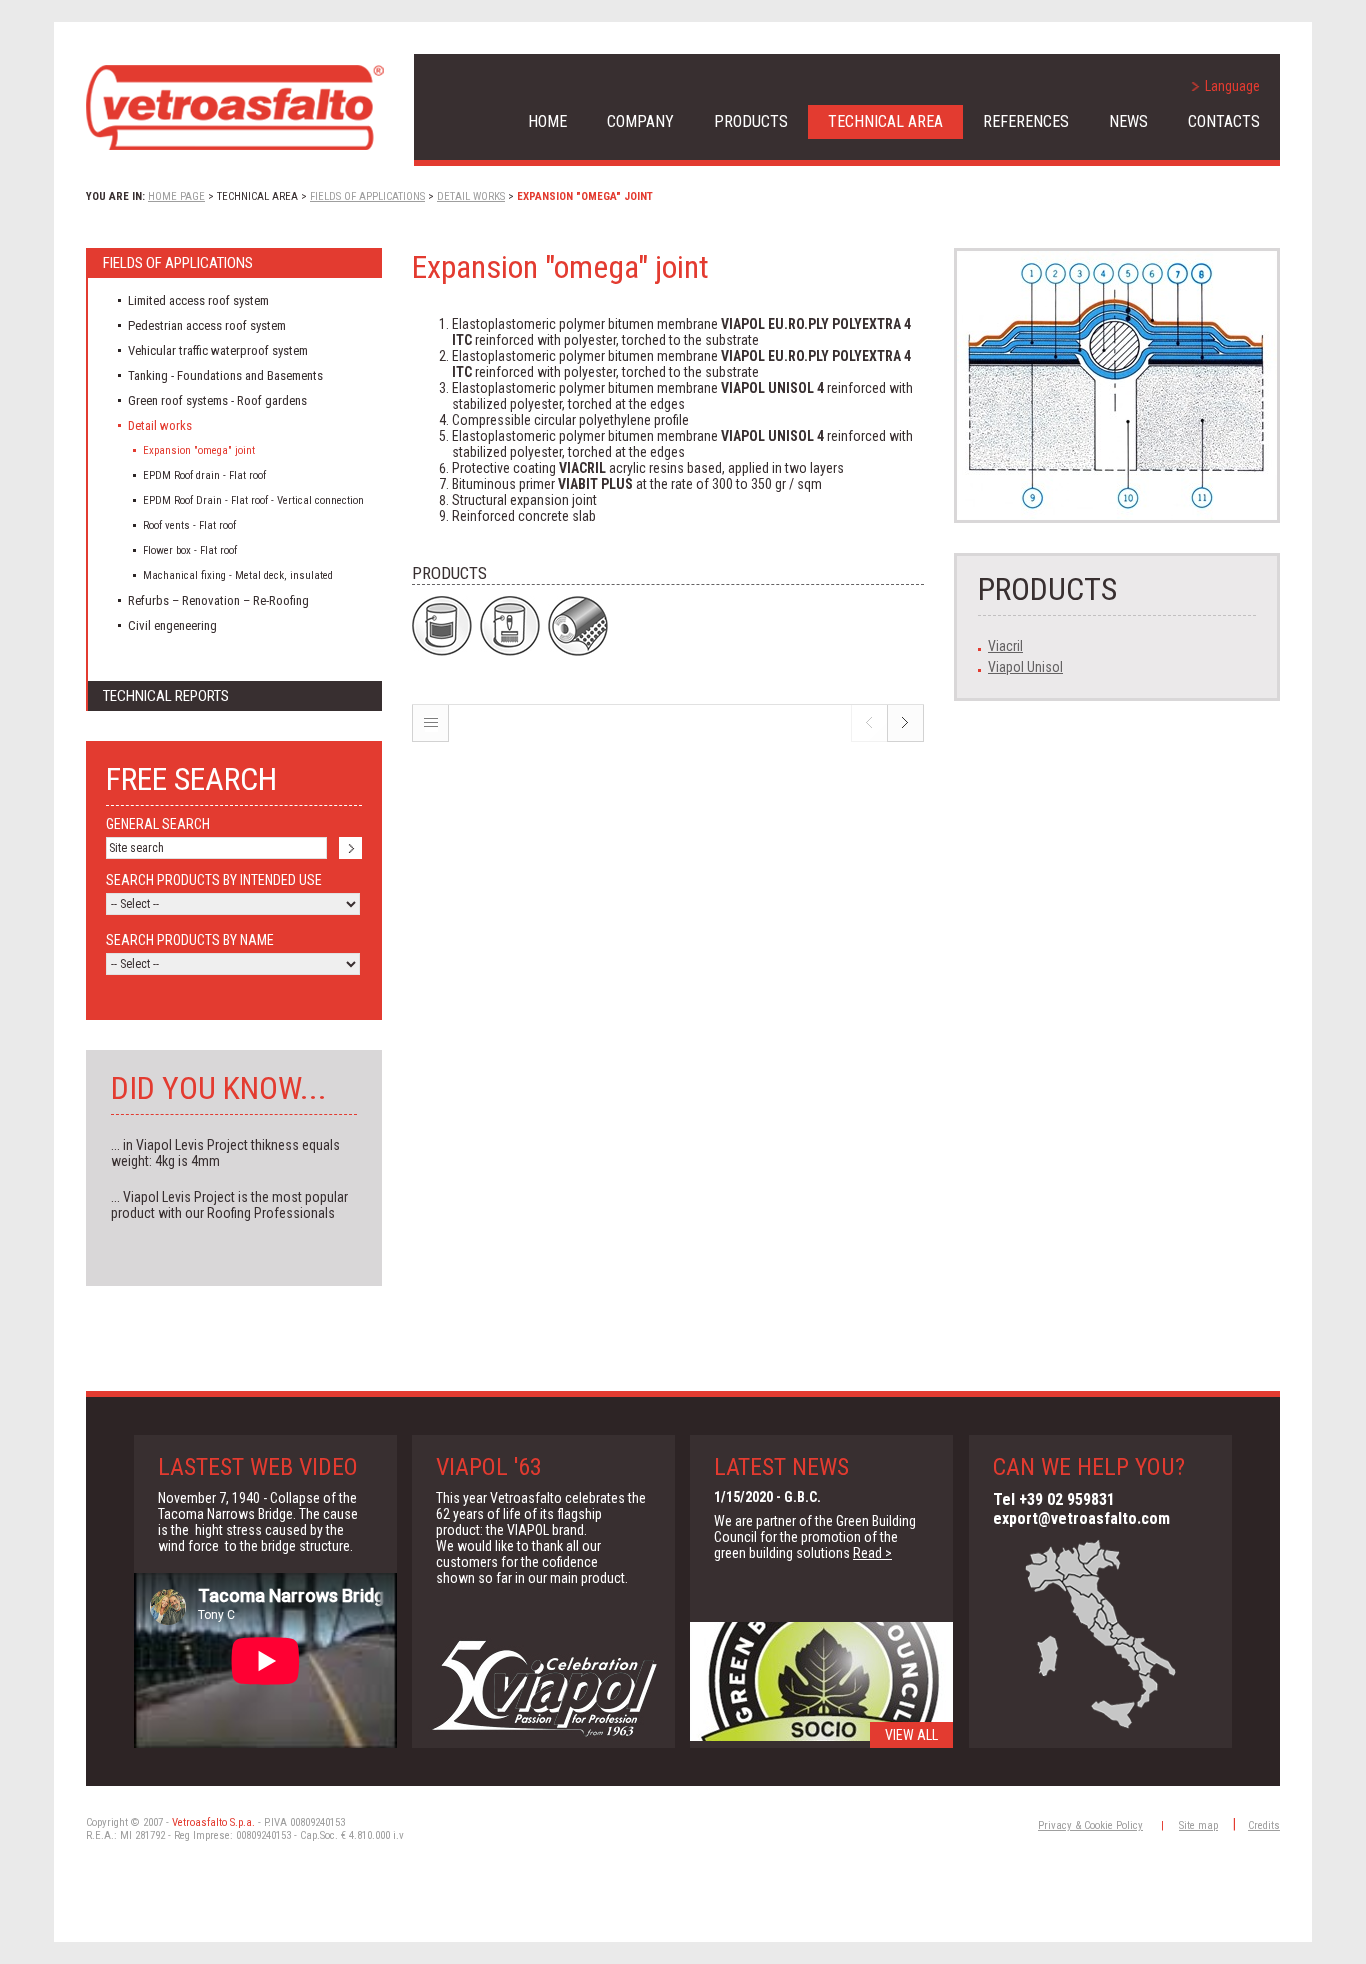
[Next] (906, 737)
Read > (872, 1553)
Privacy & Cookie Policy (1090, 1825)
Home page (176, 196)
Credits (1264, 1825)
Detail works (471, 196)
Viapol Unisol (1025, 667)
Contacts (1224, 121)
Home (547, 121)
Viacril (1005, 646)
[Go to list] (430, 737)
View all (911, 1735)
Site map (1198, 1825)
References (1026, 121)
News (1128, 121)
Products (751, 121)
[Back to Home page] (235, 107)
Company (640, 121)
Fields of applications (367, 196)
